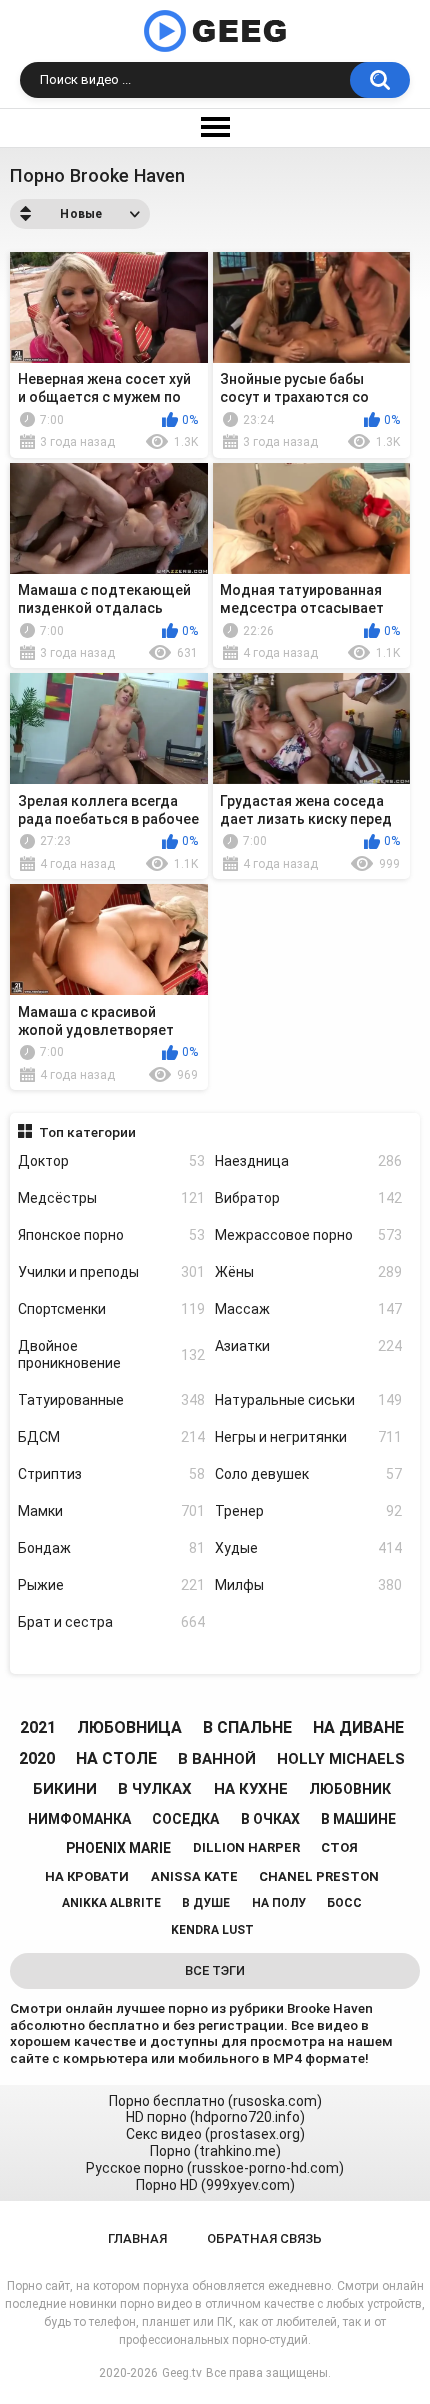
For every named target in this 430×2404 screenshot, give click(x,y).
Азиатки (308, 1346)
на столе (116, 1758)
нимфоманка (79, 1819)
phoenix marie (118, 1848)
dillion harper (246, 1847)
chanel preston (319, 1876)
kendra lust (212, 1930)
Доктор (111, 1161)
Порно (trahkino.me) (215, 2151)
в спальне (247, 1727)
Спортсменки (111, 1309)
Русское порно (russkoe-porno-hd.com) (215, 2168)
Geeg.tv (182, 2373)
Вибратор (308, 1198)
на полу (279, 1903)
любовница (129, 1727)
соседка (185, 1819)
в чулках (155, 1789)
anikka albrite (111, 1903)
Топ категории (87, 1132)
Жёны (308, 1272)
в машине (358, 1819)
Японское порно (111, 1235)
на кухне (251, 1789)
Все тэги (215, 1970)
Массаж (308, 1309)
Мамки (111, 1511)
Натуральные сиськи (308, 1400)
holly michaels (341, 1759)
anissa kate (194, 1876)
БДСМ (111, 1437)
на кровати (87, 1876)
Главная (137, 2238)
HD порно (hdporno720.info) (215, 2117)
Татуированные (111, 1400)
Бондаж (111, 1548)
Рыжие (111, 1585)
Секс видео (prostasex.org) (215, 2134)
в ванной (217, 1759)
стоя (339, 1847)
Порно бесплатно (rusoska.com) (215, 2101)
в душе (206, 1903)
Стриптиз (111, 1474)
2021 (38, 1727)
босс (344, 1903)
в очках (270, 1819)
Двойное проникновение (111, 1354)
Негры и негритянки (308, 1437)
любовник (350, 1789)
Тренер (308, 1511)
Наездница (308, 1161)
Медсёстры (111, 1198)
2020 (37, 1758)
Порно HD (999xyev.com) (215, 2185)
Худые (308, 1548)
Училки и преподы (111, 1272)
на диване (358, 1727)
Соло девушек (308, 1474)
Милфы (308, 1585)
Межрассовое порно (308, 1235)
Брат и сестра (111, 1622)
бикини (65, 1789)
